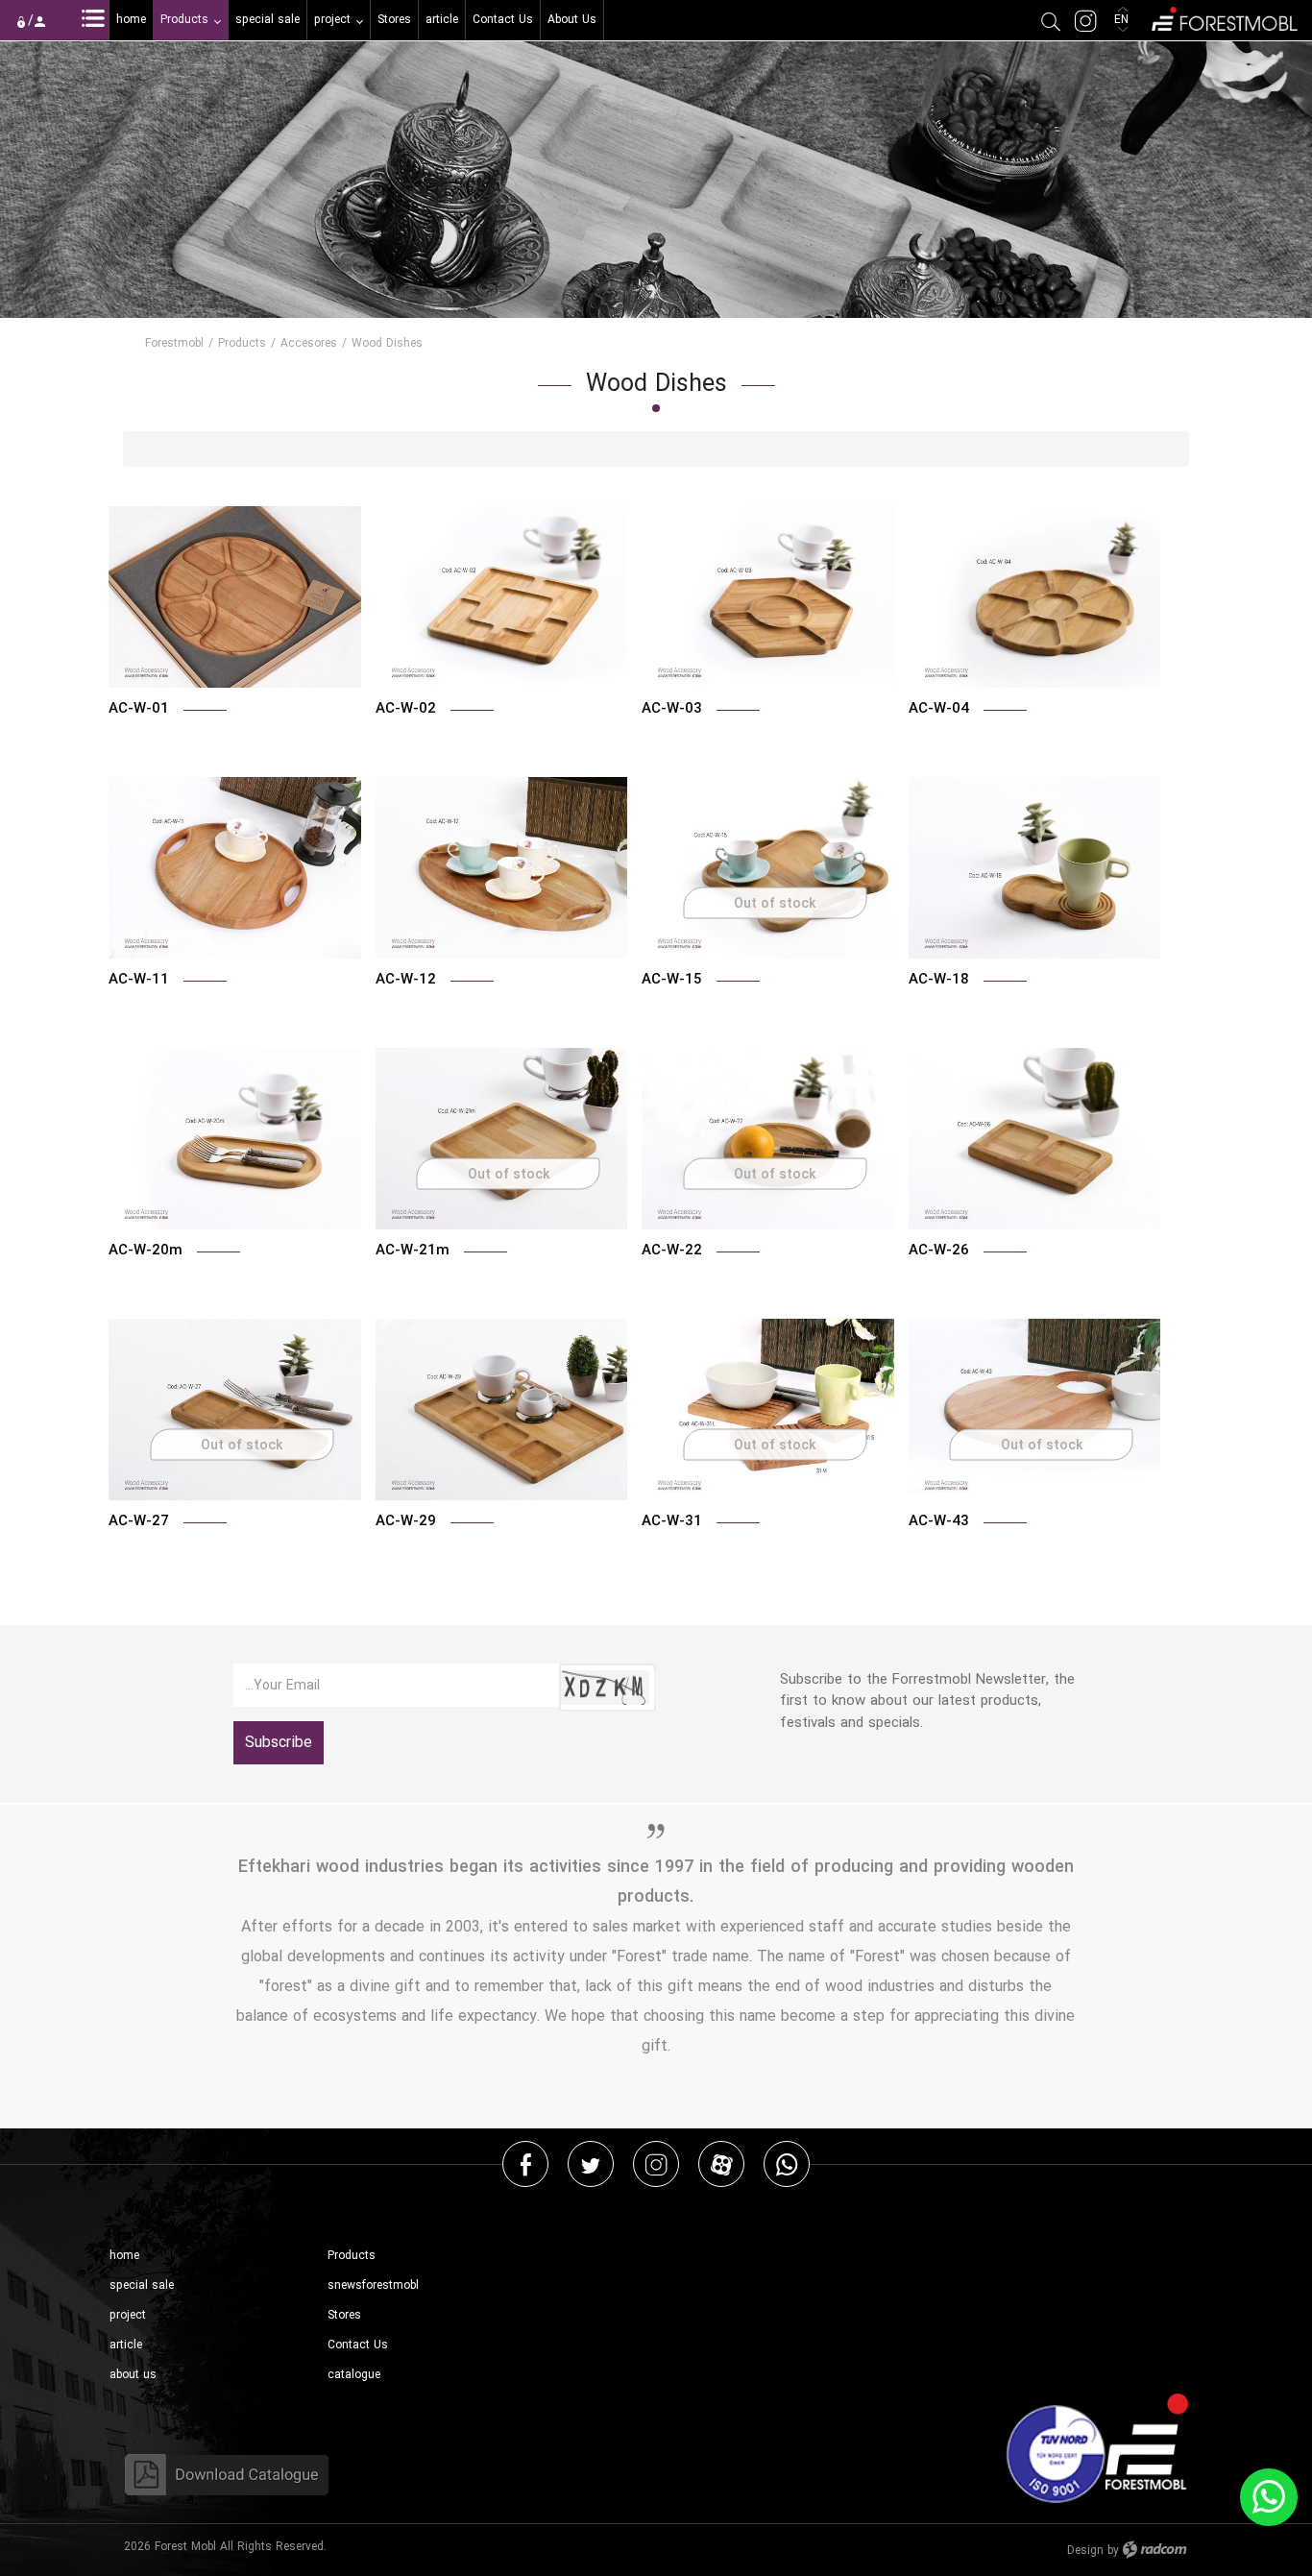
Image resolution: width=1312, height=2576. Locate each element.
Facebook (526, 2163)
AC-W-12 (406, 979)
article (126, 2345)
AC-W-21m (413, 1250)
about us (133, 2375)
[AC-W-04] (1035, 597)
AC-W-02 (406, 708)
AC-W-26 (939, 1250)
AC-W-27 (139, 1520)
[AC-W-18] (1035, 868)
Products (242, 343)
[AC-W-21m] (502, 1139)
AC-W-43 (939, 1520)
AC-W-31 (672, 1520)
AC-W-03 (672, 708)
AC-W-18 (939, 979)
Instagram (656, 2163)
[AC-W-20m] (235, 1139)
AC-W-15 (672, 979)
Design (1085, 2551)
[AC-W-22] (768, 1139)
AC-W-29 (406, 1520)
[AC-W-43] (1035, 1410)
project (128, 2315)
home (124, 2256)
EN (1123, 20)
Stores (344, 2315)
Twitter (591, 2163)
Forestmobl (174, 343)
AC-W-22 (672, 1250)
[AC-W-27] (235, 1410)
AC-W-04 (939, 708)
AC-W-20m (146, 1250)
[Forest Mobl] (1223, 17)
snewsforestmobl (373, 2285)
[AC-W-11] (235, 868)
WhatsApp (787, 2163)
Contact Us (358, 2345)
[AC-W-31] (768, 1410)
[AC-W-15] (768, 868)
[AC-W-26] (1035, 1139)
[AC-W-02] (502, 597)
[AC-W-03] (768, 597)
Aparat (722, 2163)
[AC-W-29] (502, 1410)
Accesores (309, 343)
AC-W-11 (139, 979)
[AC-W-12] (502, 868)
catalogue (354, 2375)
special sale (142, 2285)
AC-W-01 (139, 708)
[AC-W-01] (235, 597)
